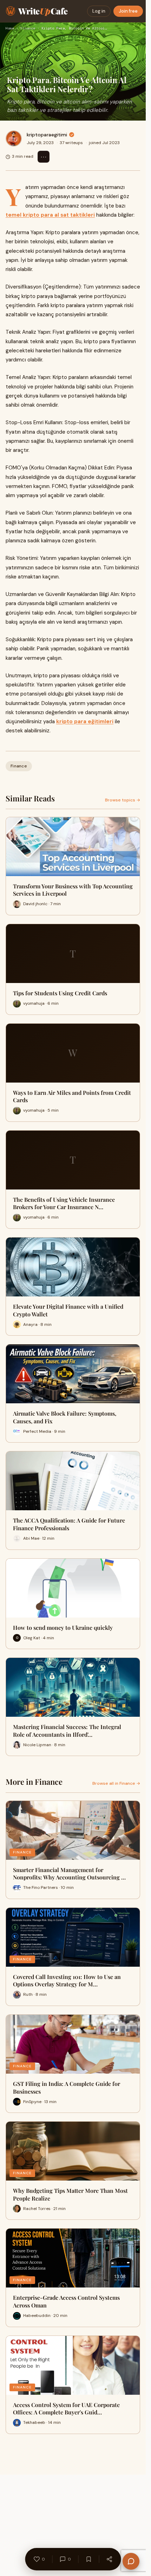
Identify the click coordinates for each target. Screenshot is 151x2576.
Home (10, 28)
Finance (28, 28)
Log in (99, 11)
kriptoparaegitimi (47, 135)
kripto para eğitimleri (85, 721)
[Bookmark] (88, 2559)
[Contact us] (131, 2561)
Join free (128, 11)
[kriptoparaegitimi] (14, 138)
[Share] (109, 2559)
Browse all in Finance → (116, 1783)
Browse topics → (123, 800)
